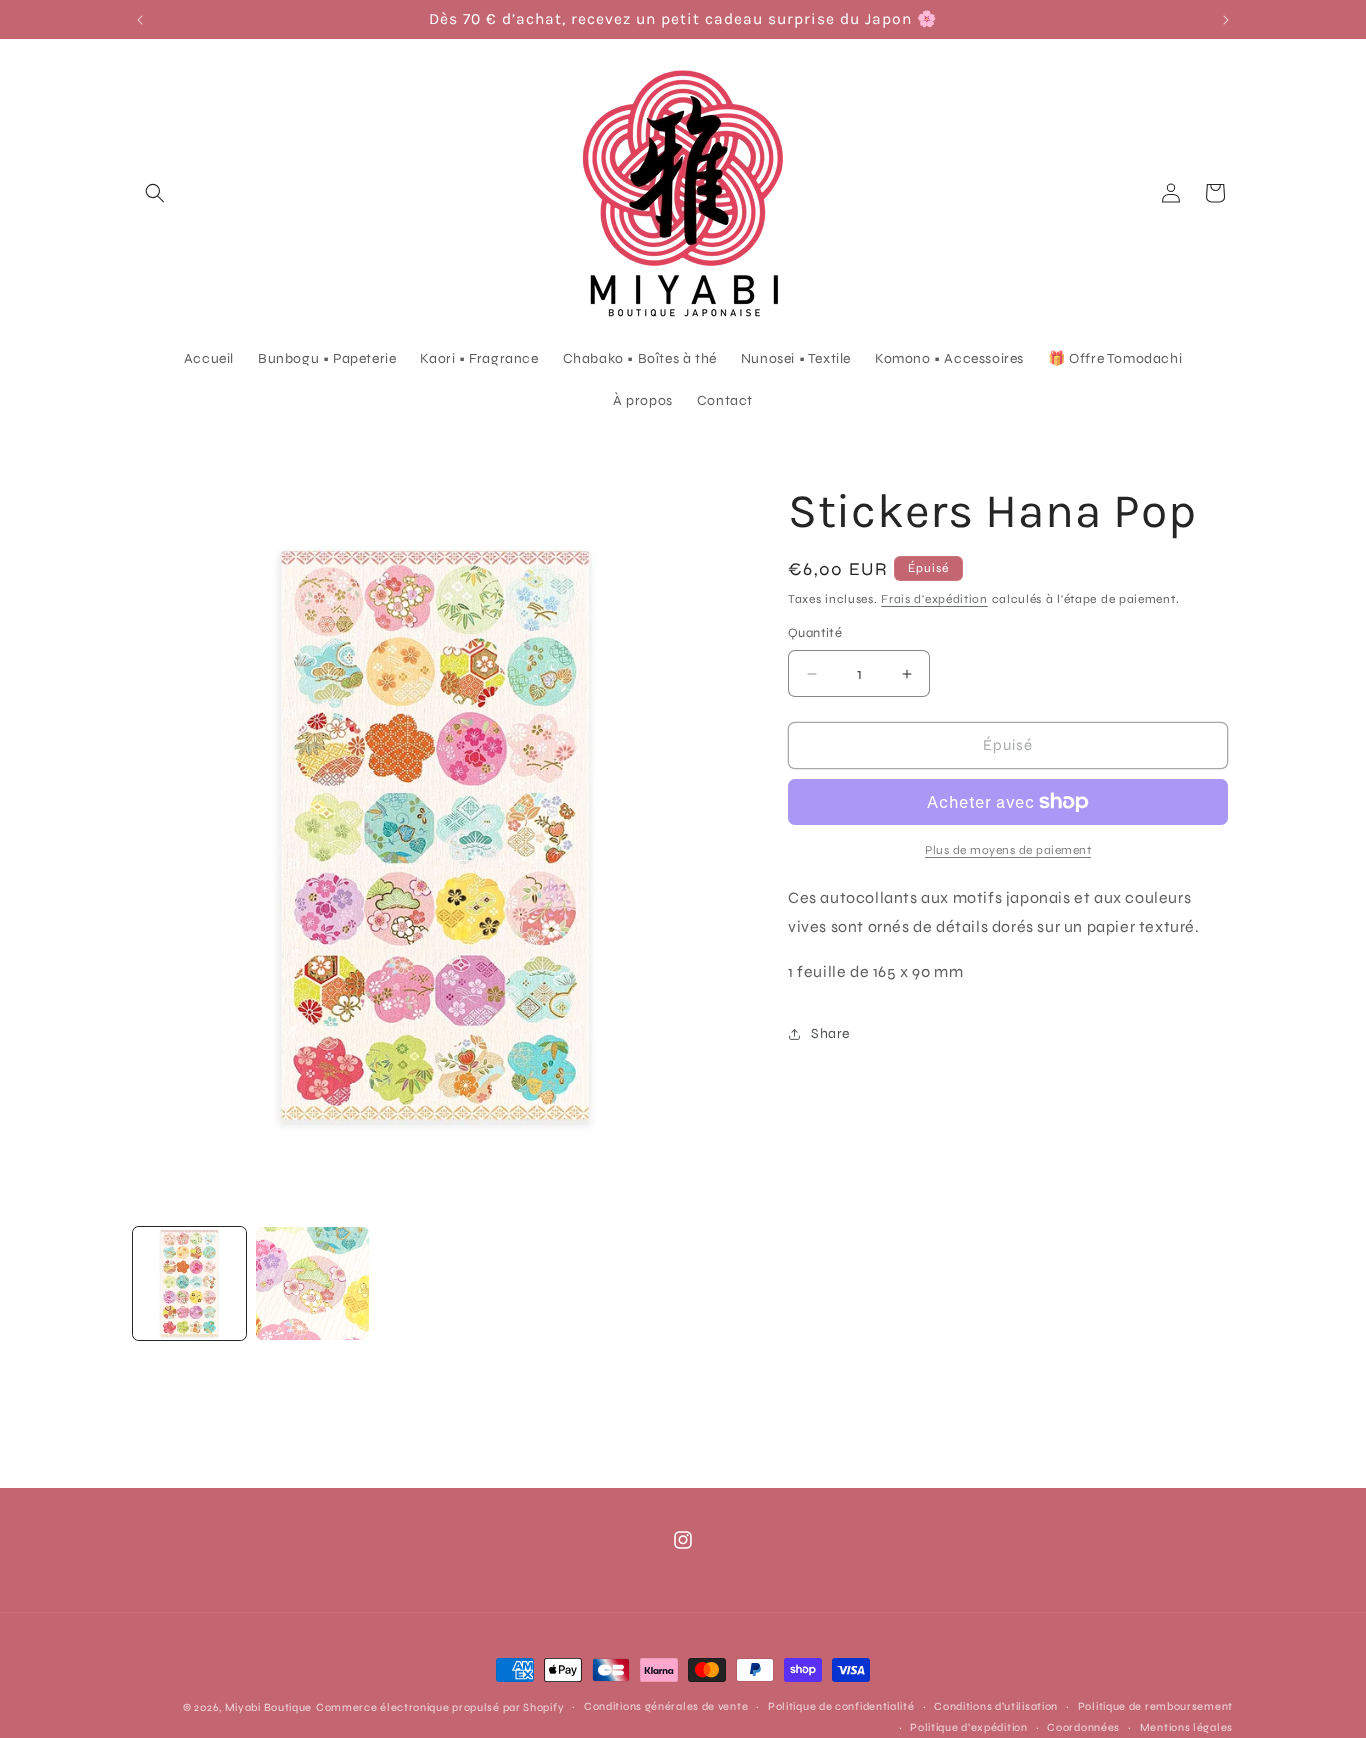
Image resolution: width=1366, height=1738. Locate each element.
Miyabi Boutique (269, 1707)
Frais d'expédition (934, 599)
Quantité (815, 634)
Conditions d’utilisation (996, 1706)
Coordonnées (1083, 1726)
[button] (155, 193)
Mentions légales (1186, 1726)
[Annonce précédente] (140, 20)
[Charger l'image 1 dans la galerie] (189, 1283)
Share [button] (830, 1033)
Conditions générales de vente (666, 1706)
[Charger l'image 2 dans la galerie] (312, 1283)
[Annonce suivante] (1226, 20)
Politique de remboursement (1155, 1706)
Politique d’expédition (968, 1726)
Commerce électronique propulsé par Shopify (440, 1707)
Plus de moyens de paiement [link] (1008, 850)
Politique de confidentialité (841, 1706)
